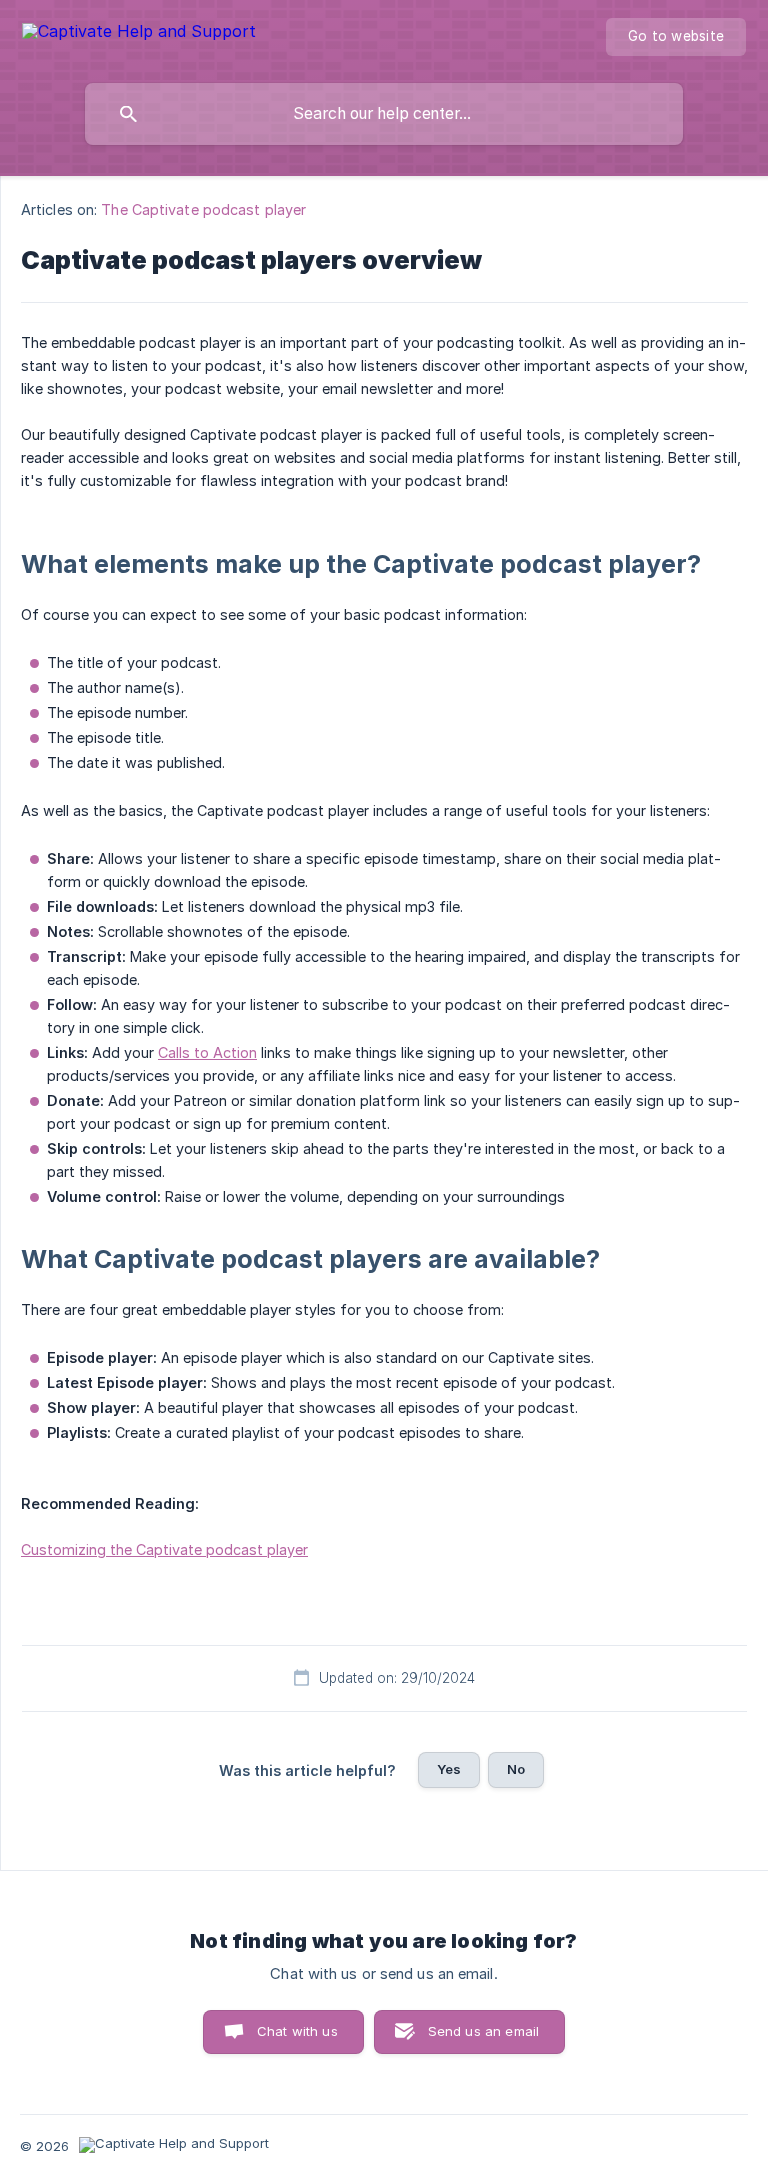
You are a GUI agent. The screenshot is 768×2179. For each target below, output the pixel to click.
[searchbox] (384, 114)
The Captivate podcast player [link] (203, 209)
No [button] (516, 1769)
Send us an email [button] (483, 2031)
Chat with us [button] (297, 2031)
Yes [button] (449, 1769)
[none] (139, 34)
